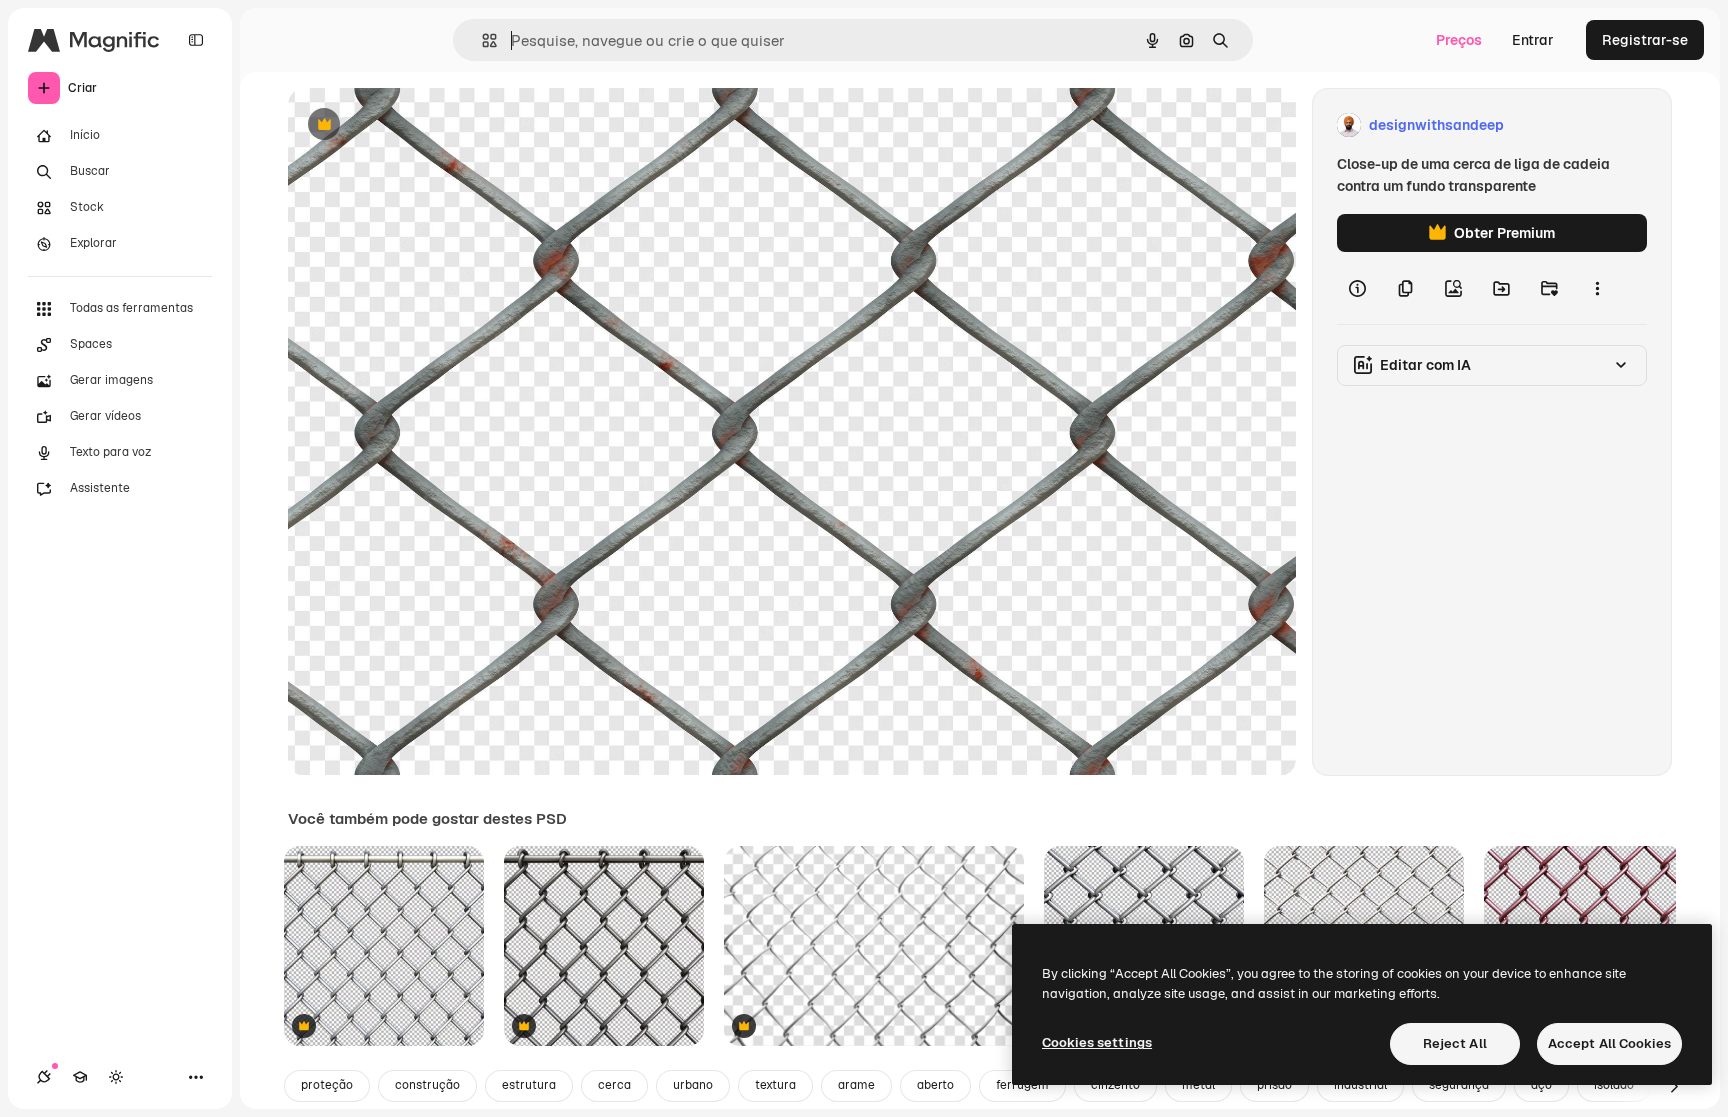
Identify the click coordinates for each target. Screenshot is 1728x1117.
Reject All (1455, 1043)
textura (775, 1085)
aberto (935, 1085)
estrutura (529, 1085)
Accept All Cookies (1609, 1043)
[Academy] (80, 1077)
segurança (1459, 1085)
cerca (614, 1085)
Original (416, 125)
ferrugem (1022, 1085)
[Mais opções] (1597, 288)
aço (1541, 1085)
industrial (1360, 1085)
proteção (327, 1085)
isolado (1614, 1085)
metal (1198, 1085)
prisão (1274, 1085)
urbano (693, 1085)
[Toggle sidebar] (196, 40)
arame (856, 1085)
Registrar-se (1645, 40)
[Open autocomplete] (481, 40)
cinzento (1115, 1085)
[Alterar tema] (116, 1077)
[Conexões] (44, 1077)
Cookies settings (1097, 1042)
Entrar (1533, 40)
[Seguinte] (1674, 1086)
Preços (1459, 40)
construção (427, 1085)
